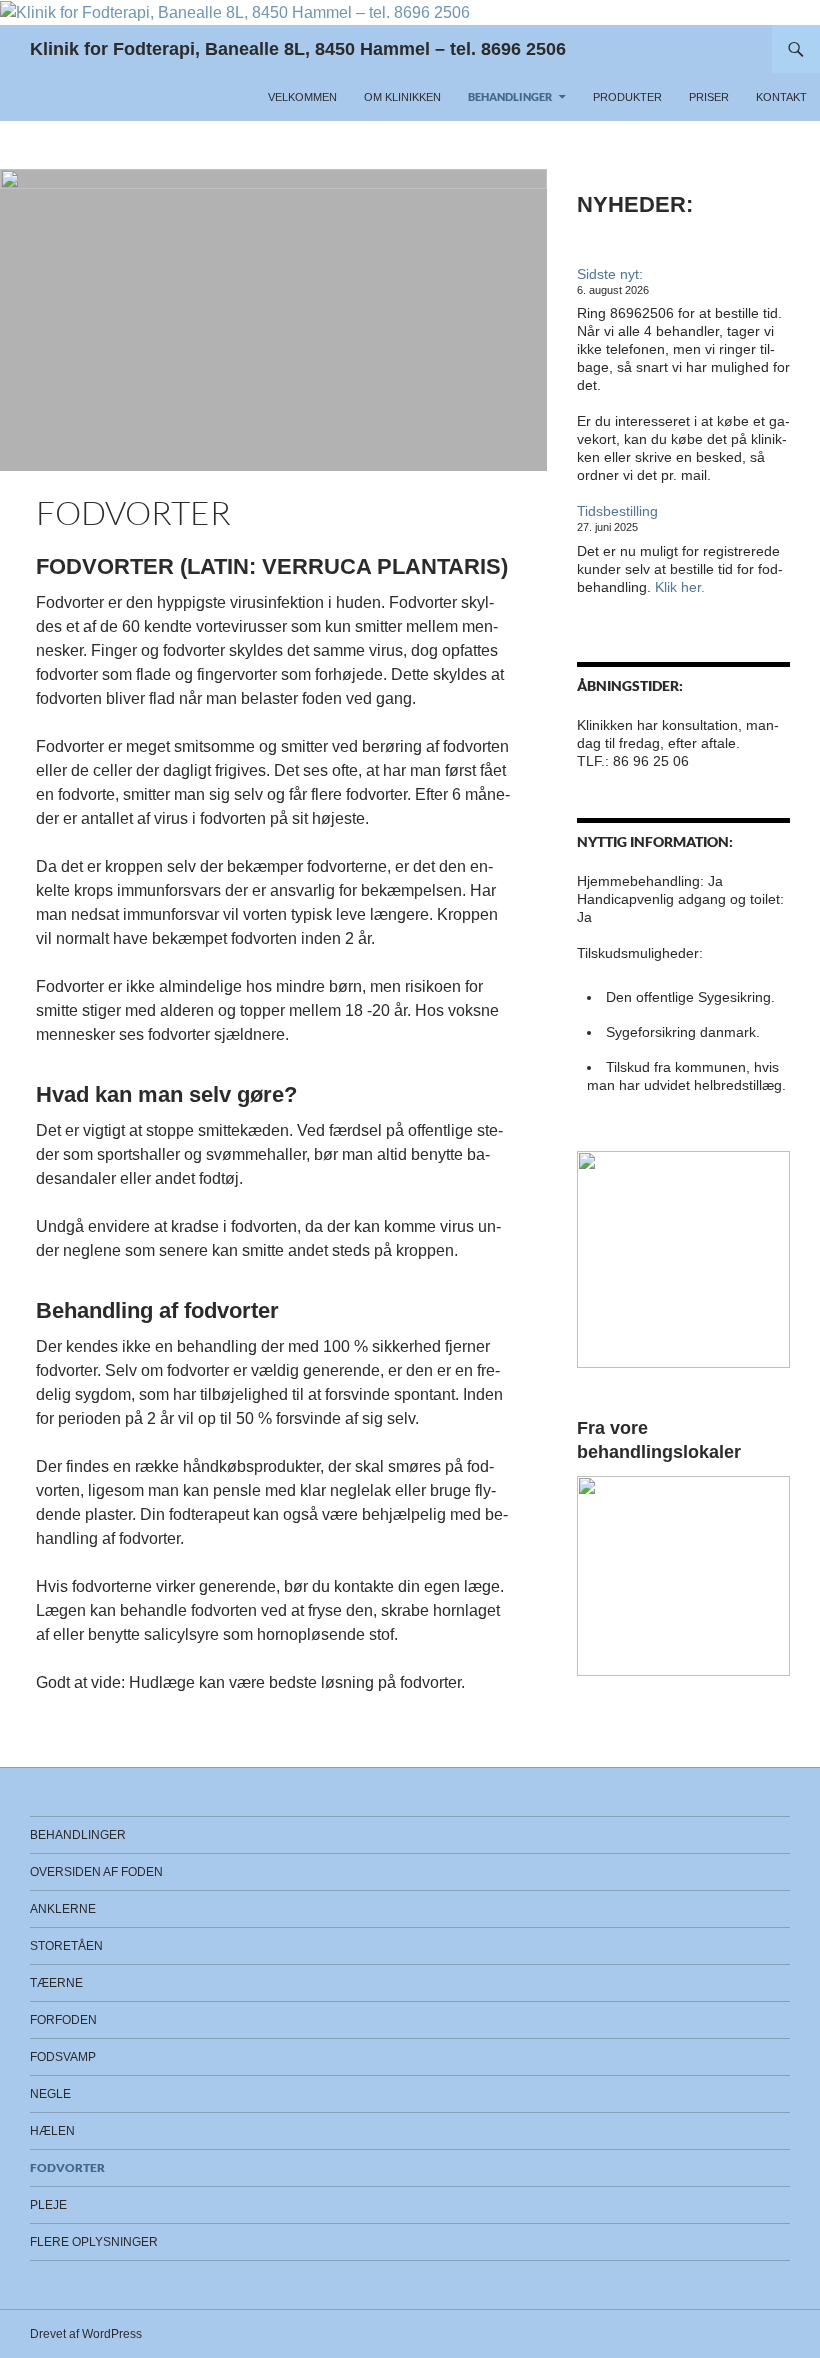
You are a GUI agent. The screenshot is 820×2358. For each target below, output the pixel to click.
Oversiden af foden (96, 1872)
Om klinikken (402, 97)
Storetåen (66, 1946)
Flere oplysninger (94, 2242)
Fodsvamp (63, 2057)
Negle (50, 2094)
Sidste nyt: (610, 274)
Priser (709, 97)
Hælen (52, 2131)
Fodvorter (67, 2167)
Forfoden (63, 2020)
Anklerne (63, 1909)
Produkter (627, 97)
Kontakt (781, 97)
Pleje (48, 2205)
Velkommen (302, 97)
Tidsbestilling (617, 511)
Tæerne (56, 1983)
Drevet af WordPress (86, 2334)
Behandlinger (510, 96)
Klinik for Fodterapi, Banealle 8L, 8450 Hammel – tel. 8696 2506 (298, 49)
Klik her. (680, 587)
